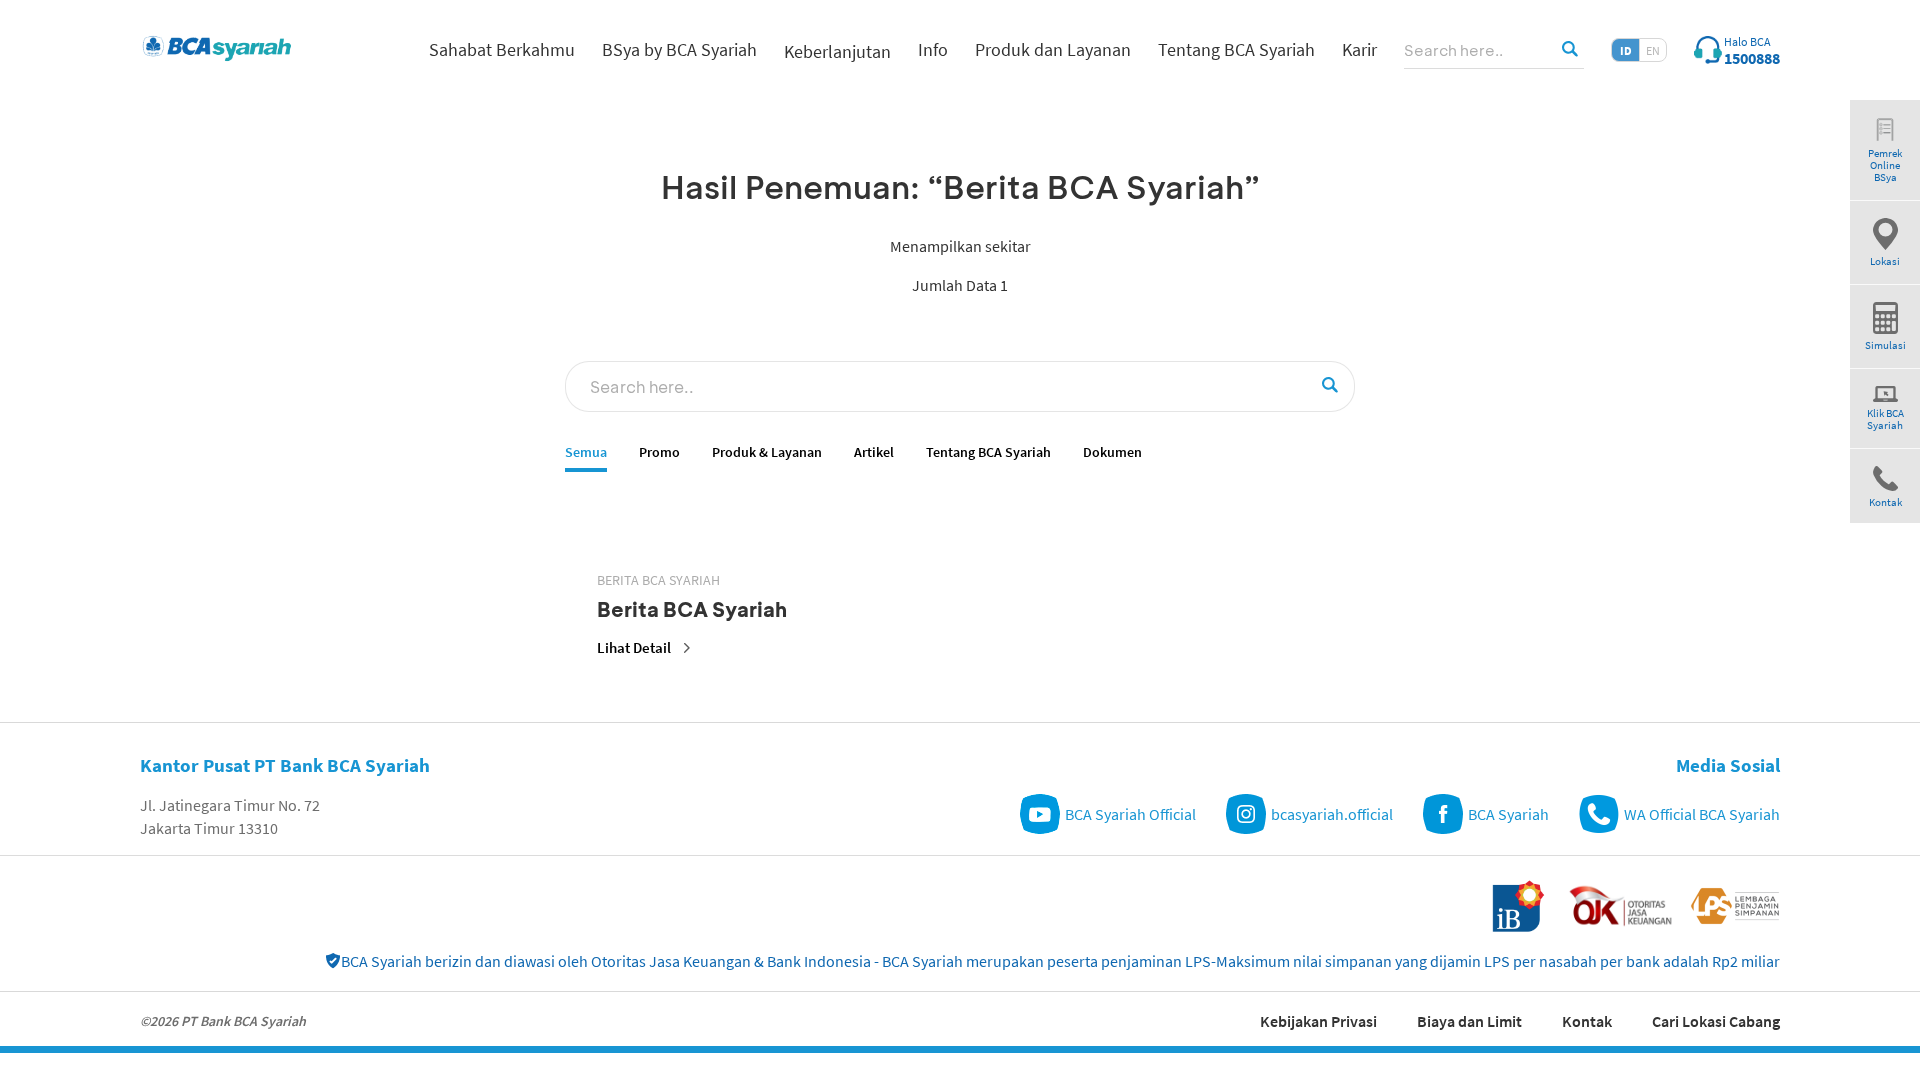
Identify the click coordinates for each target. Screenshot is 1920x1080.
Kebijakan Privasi (1318, 1021)
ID (1626, 50)
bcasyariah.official (1332, 814)
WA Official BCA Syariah (1702, 814)
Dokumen (1112, 452)
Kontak (1587, 1021)
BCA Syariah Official (1130, 814)
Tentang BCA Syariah (988, 452)
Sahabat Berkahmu (502, 49)
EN (1653, 50)
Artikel (874, 452)
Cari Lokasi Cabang (1716, 1021)
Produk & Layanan (767, 452)
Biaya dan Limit (1469, 1021)
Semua (586, 452)
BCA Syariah (1508, 814)
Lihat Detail (634, 647)
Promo (659, 452)
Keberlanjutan (837, 51)
